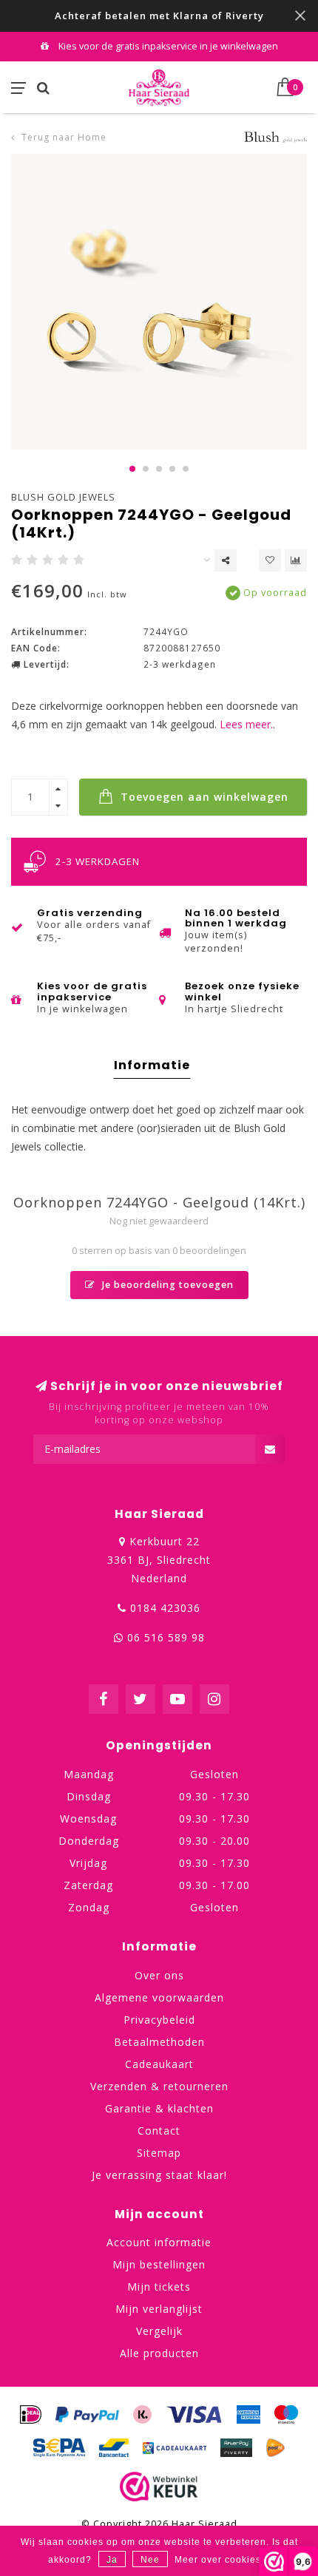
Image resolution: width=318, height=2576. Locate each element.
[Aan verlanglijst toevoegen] (270, 560)
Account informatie (159, 2242)
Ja (112, 2560)
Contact (159, 2131)
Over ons (159, 1975)
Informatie (152, 1065)
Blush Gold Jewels (63, 497)
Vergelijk (159, 2331)
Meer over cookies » (222, 2560)
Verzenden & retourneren (159, 2086)
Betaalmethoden (159, 2042)
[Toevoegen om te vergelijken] (296, 560)
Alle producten (159, 2353)
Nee (150, 2560)
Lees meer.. (247, 724)
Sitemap (159, 2153)
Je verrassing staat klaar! (159, 2175)
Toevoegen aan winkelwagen (203, 797)
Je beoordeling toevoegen (166, 1285)
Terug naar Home (64, 137)
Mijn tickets (159, 2287)
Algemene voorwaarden (159, 1997)
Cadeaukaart (159, 2064)
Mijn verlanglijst (159, 2309)
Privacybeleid (159, 2020)
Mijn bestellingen (159, 2264)
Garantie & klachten (159, 2108)
